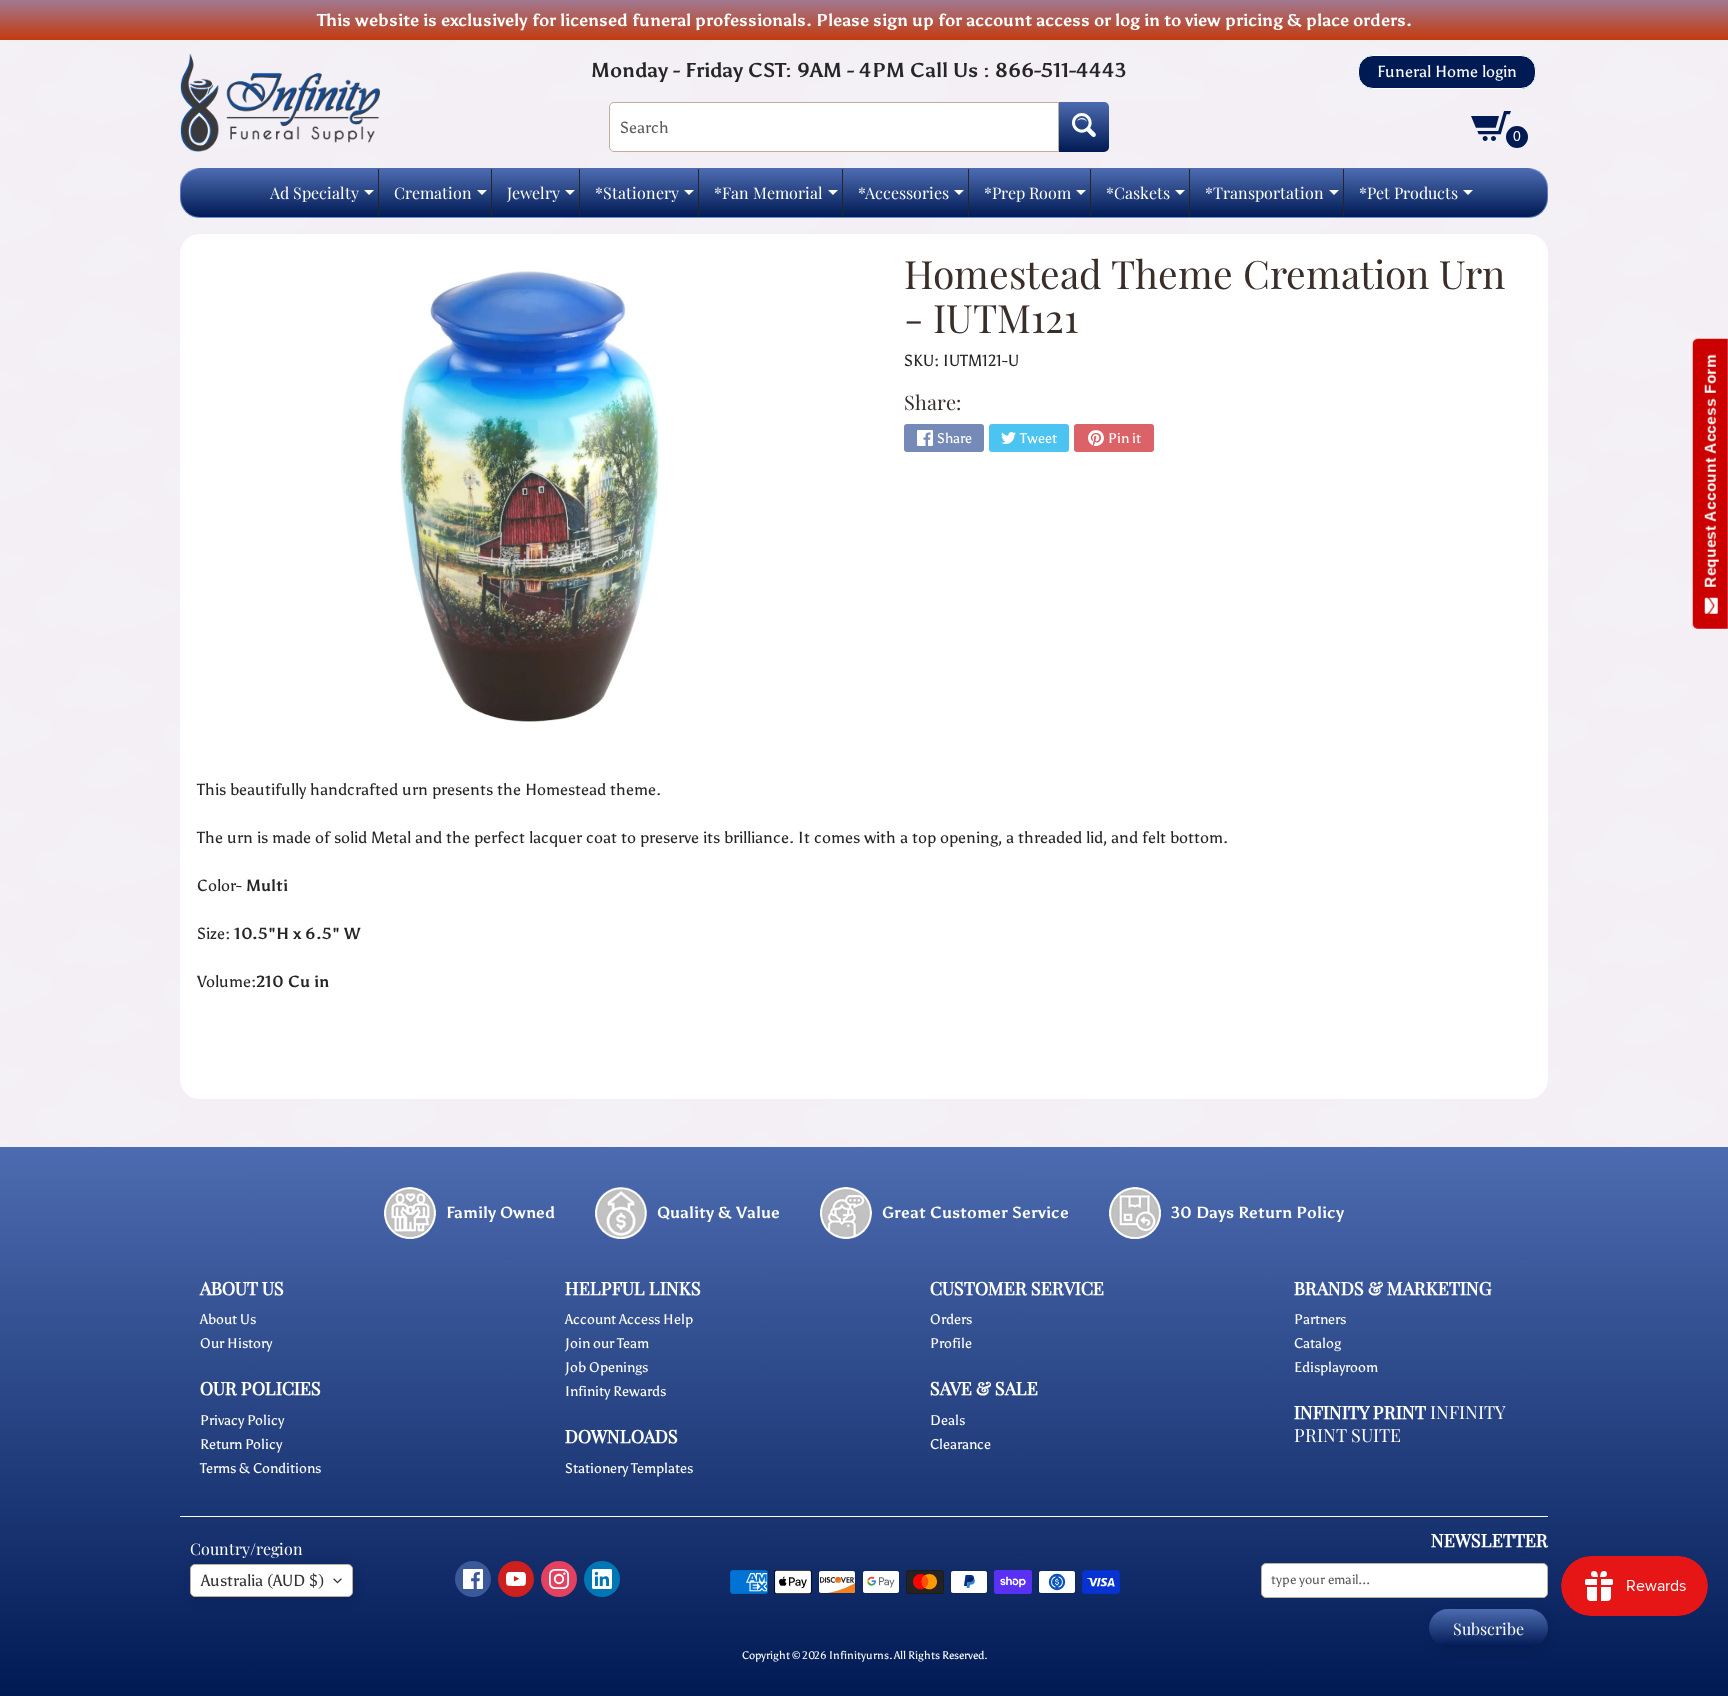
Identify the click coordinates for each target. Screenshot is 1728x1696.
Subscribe (1488, 1628)
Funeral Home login (1447, 72)
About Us (228, 1319)
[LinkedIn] (602, 1579)
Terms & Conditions (260, 1468)
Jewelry (541, 198)
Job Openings (606, 1367)
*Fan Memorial (776, 198)
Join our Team (607, 1343)
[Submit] (1084, 127)
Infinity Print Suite (1399, 1423)
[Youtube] (516, 1579)
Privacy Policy (242, 1420)
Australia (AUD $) (262, 1580)
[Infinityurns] (280, 101)
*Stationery (644, 198)
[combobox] (834, 127)
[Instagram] (559, 1579)
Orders (951, 1319)
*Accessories (911, 198)
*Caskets (1145, 198)
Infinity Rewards (615, 1391)
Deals (947, 1420)
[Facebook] (473, 1579)
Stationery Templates (629, 1468)
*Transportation (1272, 198)
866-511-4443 (1060, 70)
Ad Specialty (322, 198)
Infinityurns (859, 1655)
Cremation (440, 198)
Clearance (960, 1444)
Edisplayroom (1336, 1367)
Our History (236, 1343)
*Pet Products (1416, 198)
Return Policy (241, 1444)
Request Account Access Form (1710, 475)
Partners (1320, 1319)
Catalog (1317, 1343)
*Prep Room (1035, 198)
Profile (951, 1343)
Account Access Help (629, 1319)
